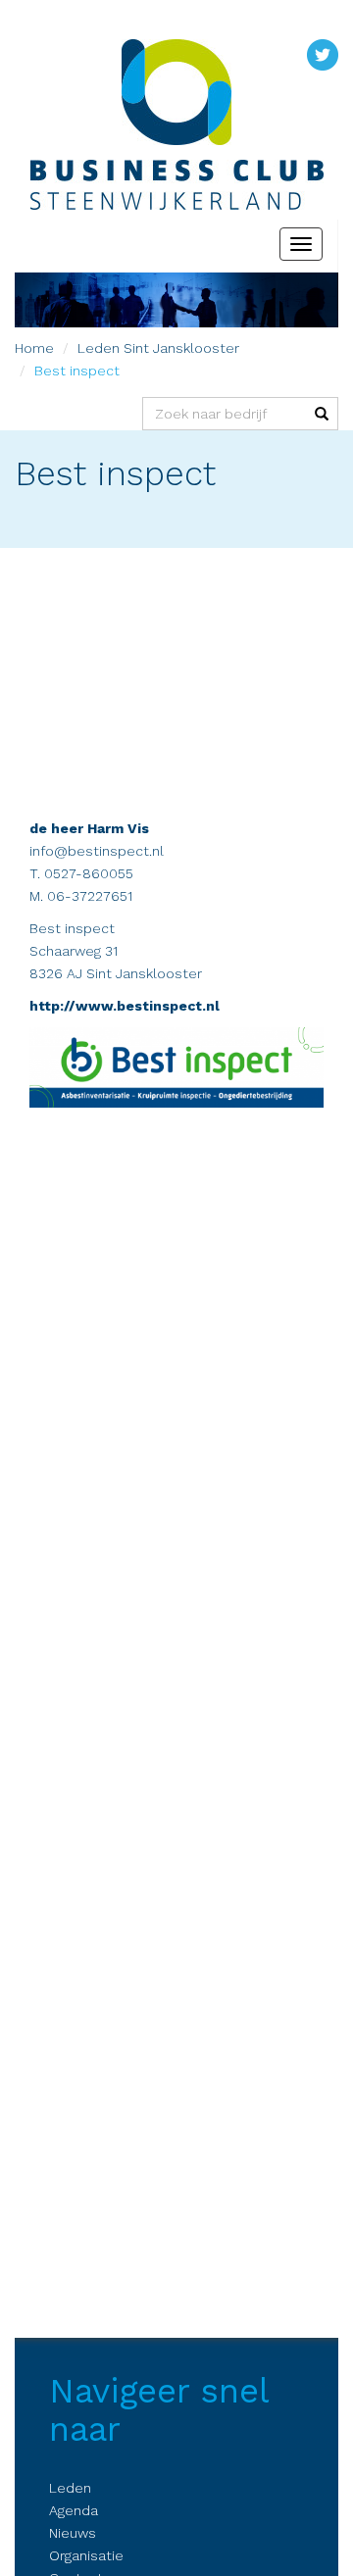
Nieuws (73, 2533)
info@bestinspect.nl (97, 851)
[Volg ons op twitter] (323, 54)
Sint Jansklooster (181, 348)
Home (34, 348)
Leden (99, 348)
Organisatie (86, 2555)
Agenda (74, 2510)
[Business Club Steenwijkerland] (176, 92)
